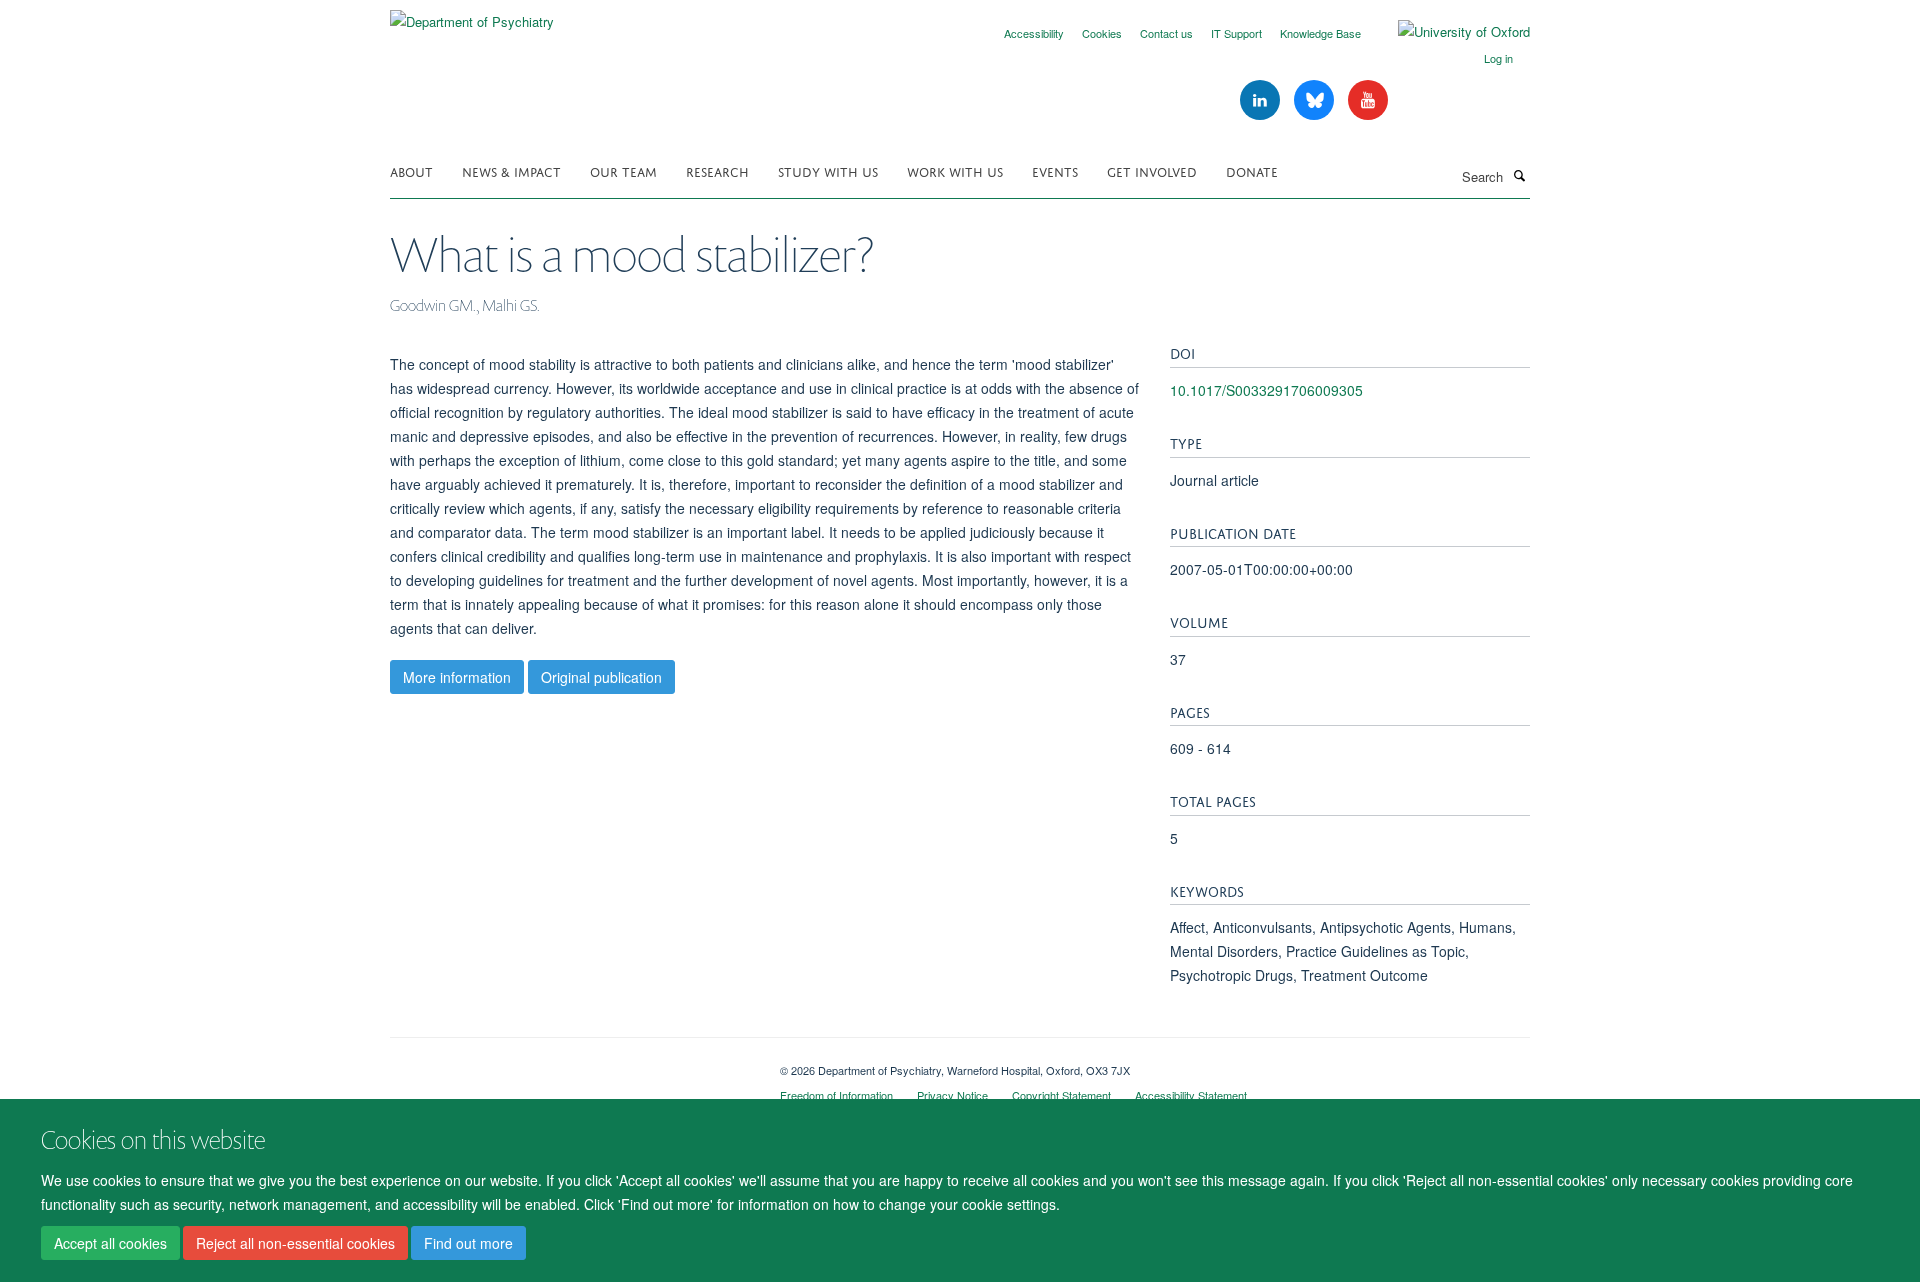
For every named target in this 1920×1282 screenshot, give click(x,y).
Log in (1498, 58)
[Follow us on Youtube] (1368, 100)
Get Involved (1152, 170)
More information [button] (457, 677)
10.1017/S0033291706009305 (1266, 390)
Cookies (1102, 33)
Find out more (468, 1243)
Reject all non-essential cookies (295, 1243)
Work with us (955, 170)
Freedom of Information (836, 1095)
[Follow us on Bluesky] (1316, 100)
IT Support (1236, 33)
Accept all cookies (110, 1243)
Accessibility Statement (1191, 1095)
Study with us (828, 170)
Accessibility (1034, 33)
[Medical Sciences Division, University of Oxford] (570, 1063)
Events (1055, 170)
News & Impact (511, 170)
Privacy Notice (952, 1095)
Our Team (623, 170)
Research (717, 170)
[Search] (1519, 175)
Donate (1252, 170)
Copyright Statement (1061, 1095)
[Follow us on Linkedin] (1262, 100)
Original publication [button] (601, 677)
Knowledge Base (1320, 33)
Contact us (1166, 33)
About (411, 170)
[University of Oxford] (1449, 32)
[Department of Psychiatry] (472, 14)
